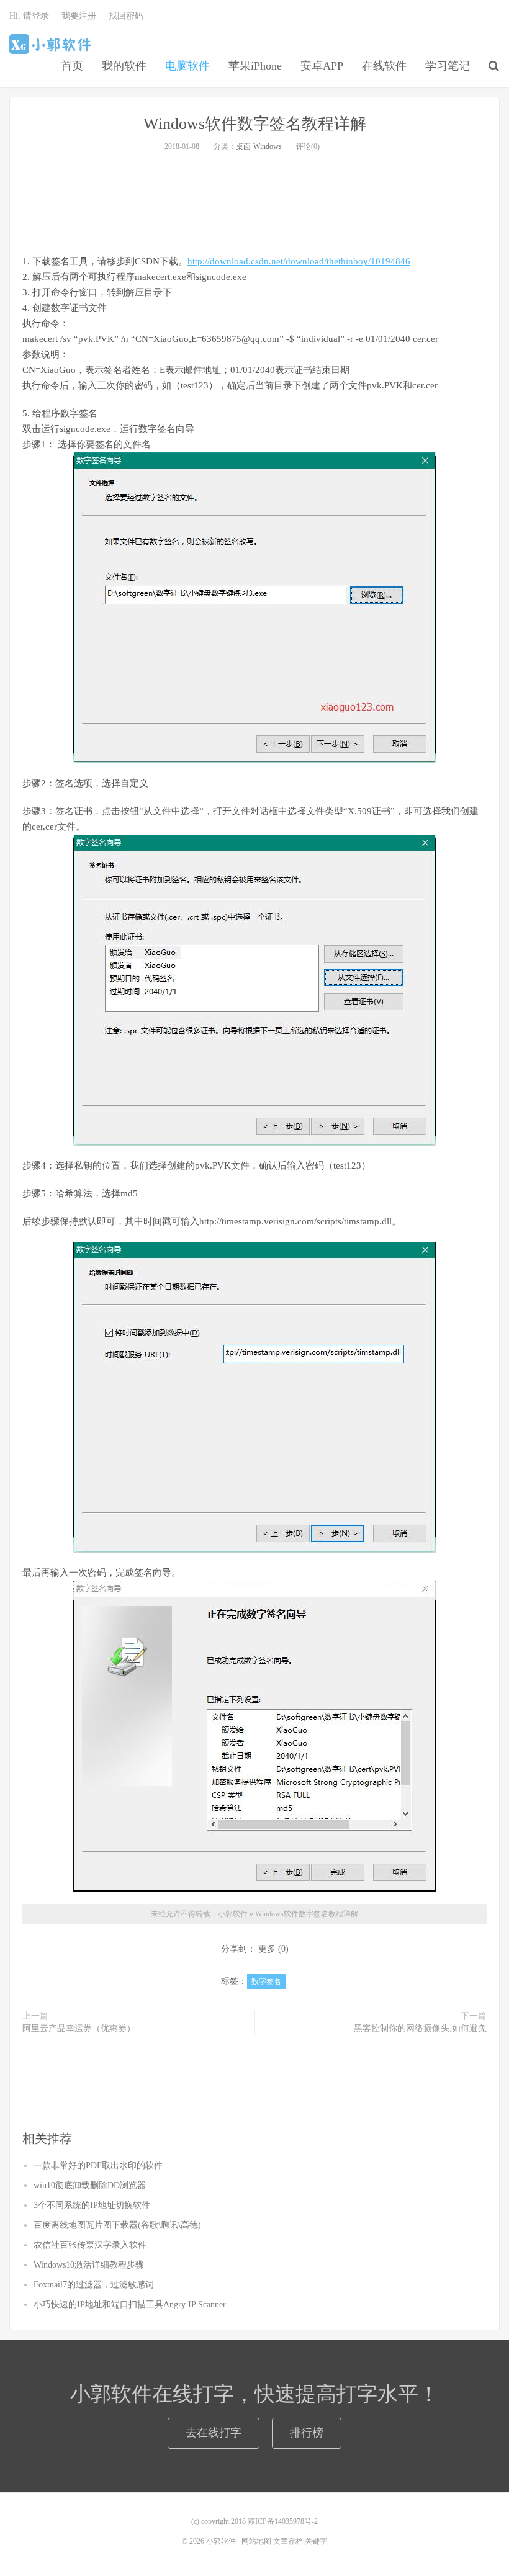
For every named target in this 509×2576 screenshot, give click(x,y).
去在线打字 (214, 2433)
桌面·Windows (259, 146)
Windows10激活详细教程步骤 (89, 2265)
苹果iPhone (255, 66)
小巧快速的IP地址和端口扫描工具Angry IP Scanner (130, 2304)
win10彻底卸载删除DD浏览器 (90, 2185)
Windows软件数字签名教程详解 (255, 124)
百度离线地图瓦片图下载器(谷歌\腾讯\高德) (117, 2225)
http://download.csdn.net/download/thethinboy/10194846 (299, 261)
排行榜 (307, 2433)
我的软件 (124, 66)
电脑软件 (187, 66)
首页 (72, 66)
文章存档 (288, 2541)
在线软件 (384, 66)
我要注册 (79, 16)
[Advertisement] (254, 209)
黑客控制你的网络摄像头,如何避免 (420, 2028)
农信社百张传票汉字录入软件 (90, 2245)
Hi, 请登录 (29, 16)
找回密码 (126, 16)
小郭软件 (52, 44)
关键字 (316, 2541)
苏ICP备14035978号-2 (283, 2521)
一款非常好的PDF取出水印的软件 (98, 2165)
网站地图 (256, 2541)
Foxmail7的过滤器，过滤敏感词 (94, 2285)
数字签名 (266, 1981)
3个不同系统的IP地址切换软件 (92, 2205)
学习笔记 (448, 66)
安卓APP (322, 66)
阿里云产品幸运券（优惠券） (79, 2028)
